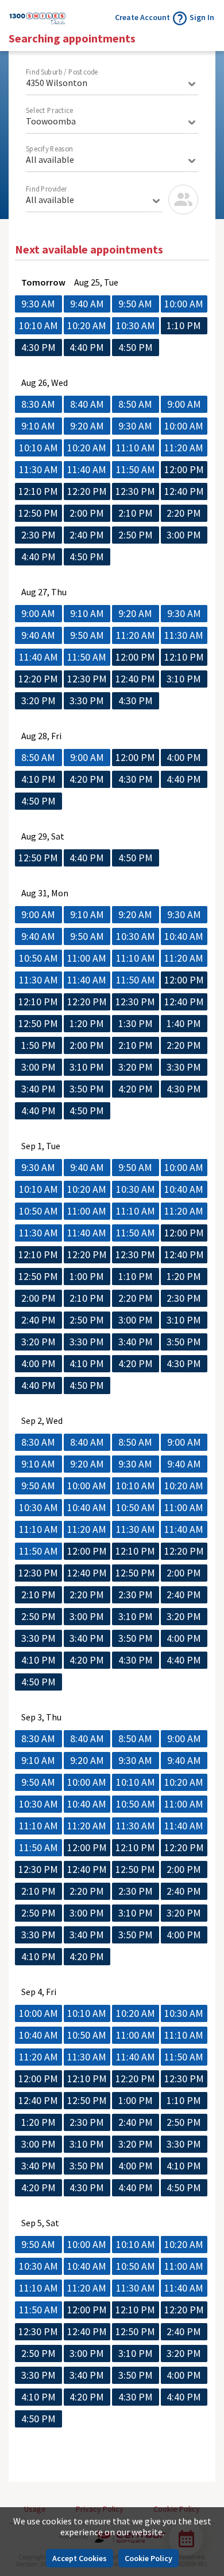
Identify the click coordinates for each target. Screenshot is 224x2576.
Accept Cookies (80, 2558)
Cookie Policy (148, 2558)
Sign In (202, 17)
